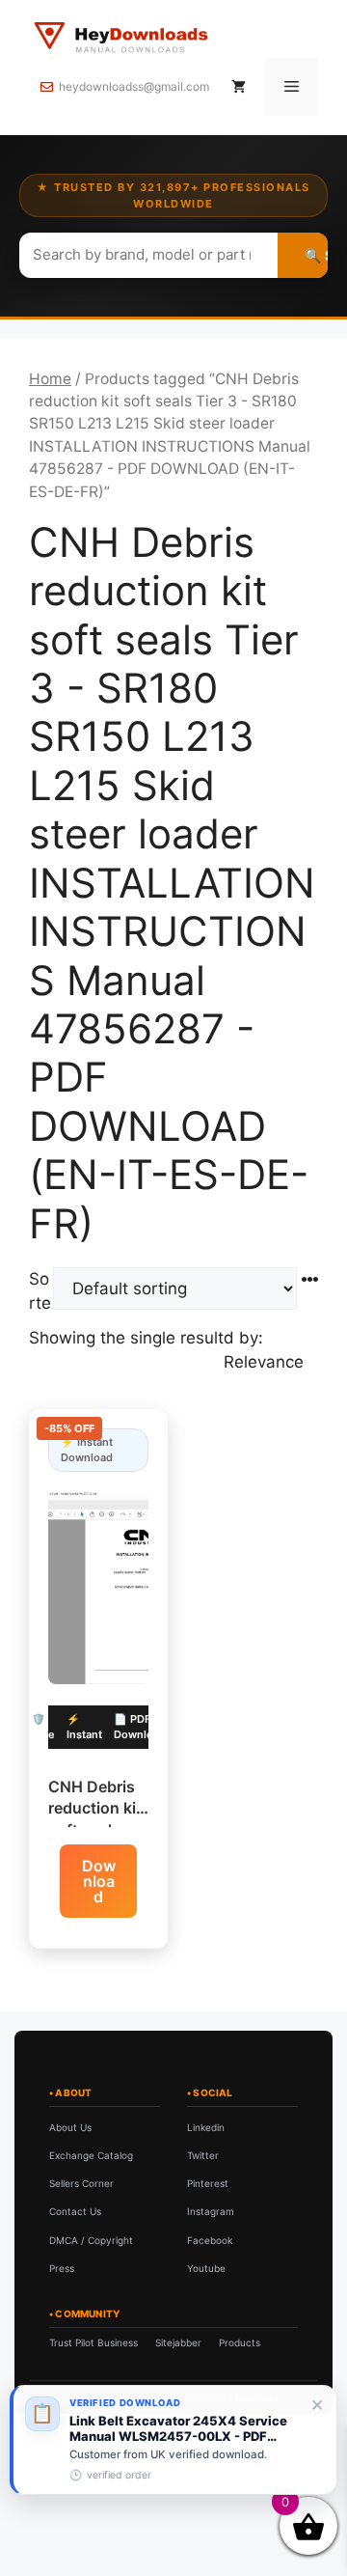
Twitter (203, 2155)
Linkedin (206, 2127)
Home (50, 379)
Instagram (211, 2211)
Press (62, 2268)
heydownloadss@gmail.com (134, 86)
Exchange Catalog (91, 2155)
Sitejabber (178, 2342)
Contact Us (75, 2211)
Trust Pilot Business (93, 2342)
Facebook (210, 2240)
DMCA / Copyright (91, 2240)
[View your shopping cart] (239, 87)
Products (240, 2342)
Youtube (206, 2268)
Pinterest (208, 2183)
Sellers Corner (81, 2183)
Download (99, 1881)
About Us (70, 2127)
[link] (173, 2440)
